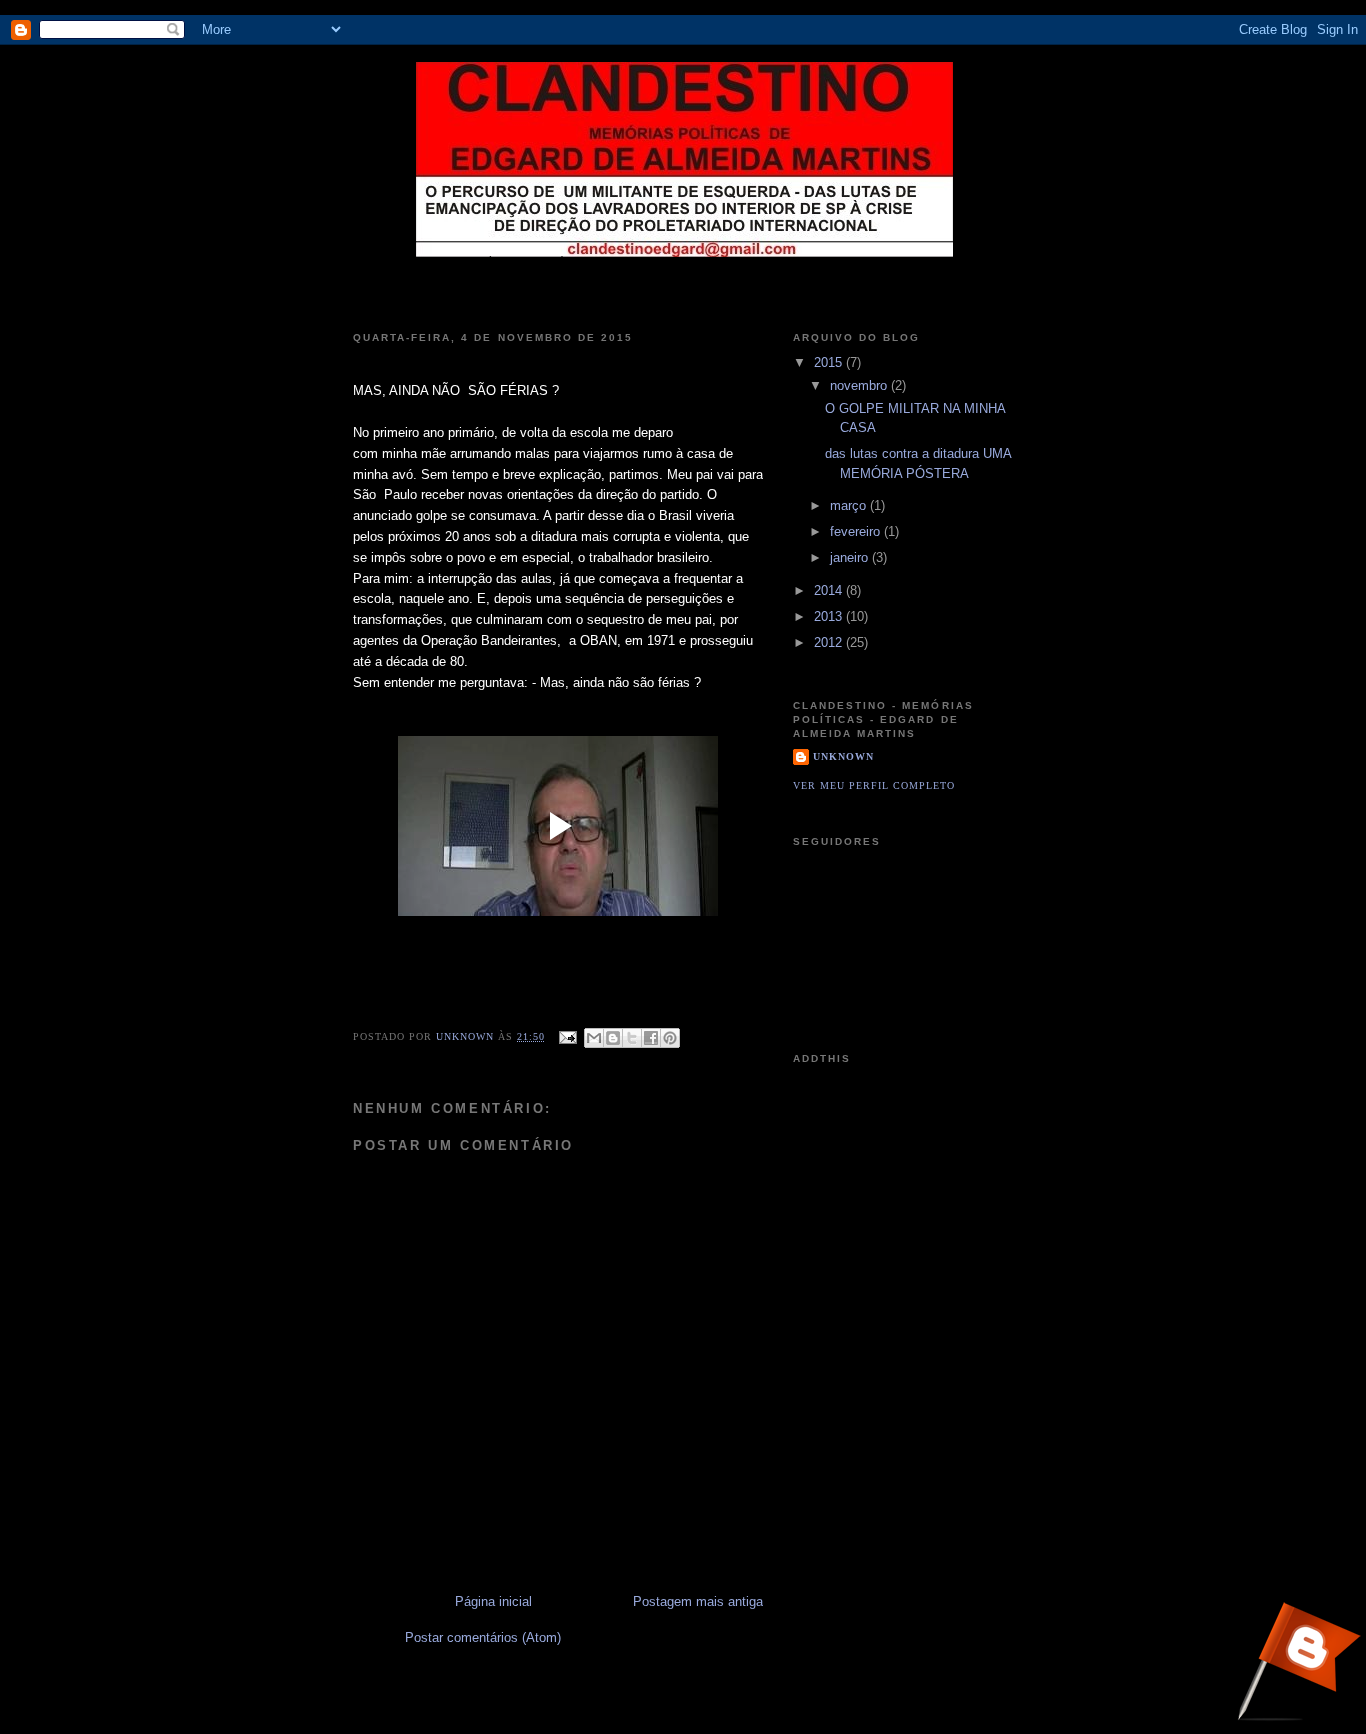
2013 (830, 616)
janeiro (851, 557)
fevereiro (857, 531)
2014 (830, 590)
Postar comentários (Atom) (483, 1637)
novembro (860, 385)
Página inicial (493, 1601)
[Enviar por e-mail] (594, 1038)
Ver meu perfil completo (874, 785)
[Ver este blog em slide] (1298, 1664)
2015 (830, 362)
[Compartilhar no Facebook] (651, 1038)
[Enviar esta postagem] (566, 1036)
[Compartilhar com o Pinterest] (670, 1038)
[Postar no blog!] (613, 1038)
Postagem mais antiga (698, 1601)
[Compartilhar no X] (632, 1038)
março (850, 505)
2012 (830, 642)
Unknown (467, 1036)
